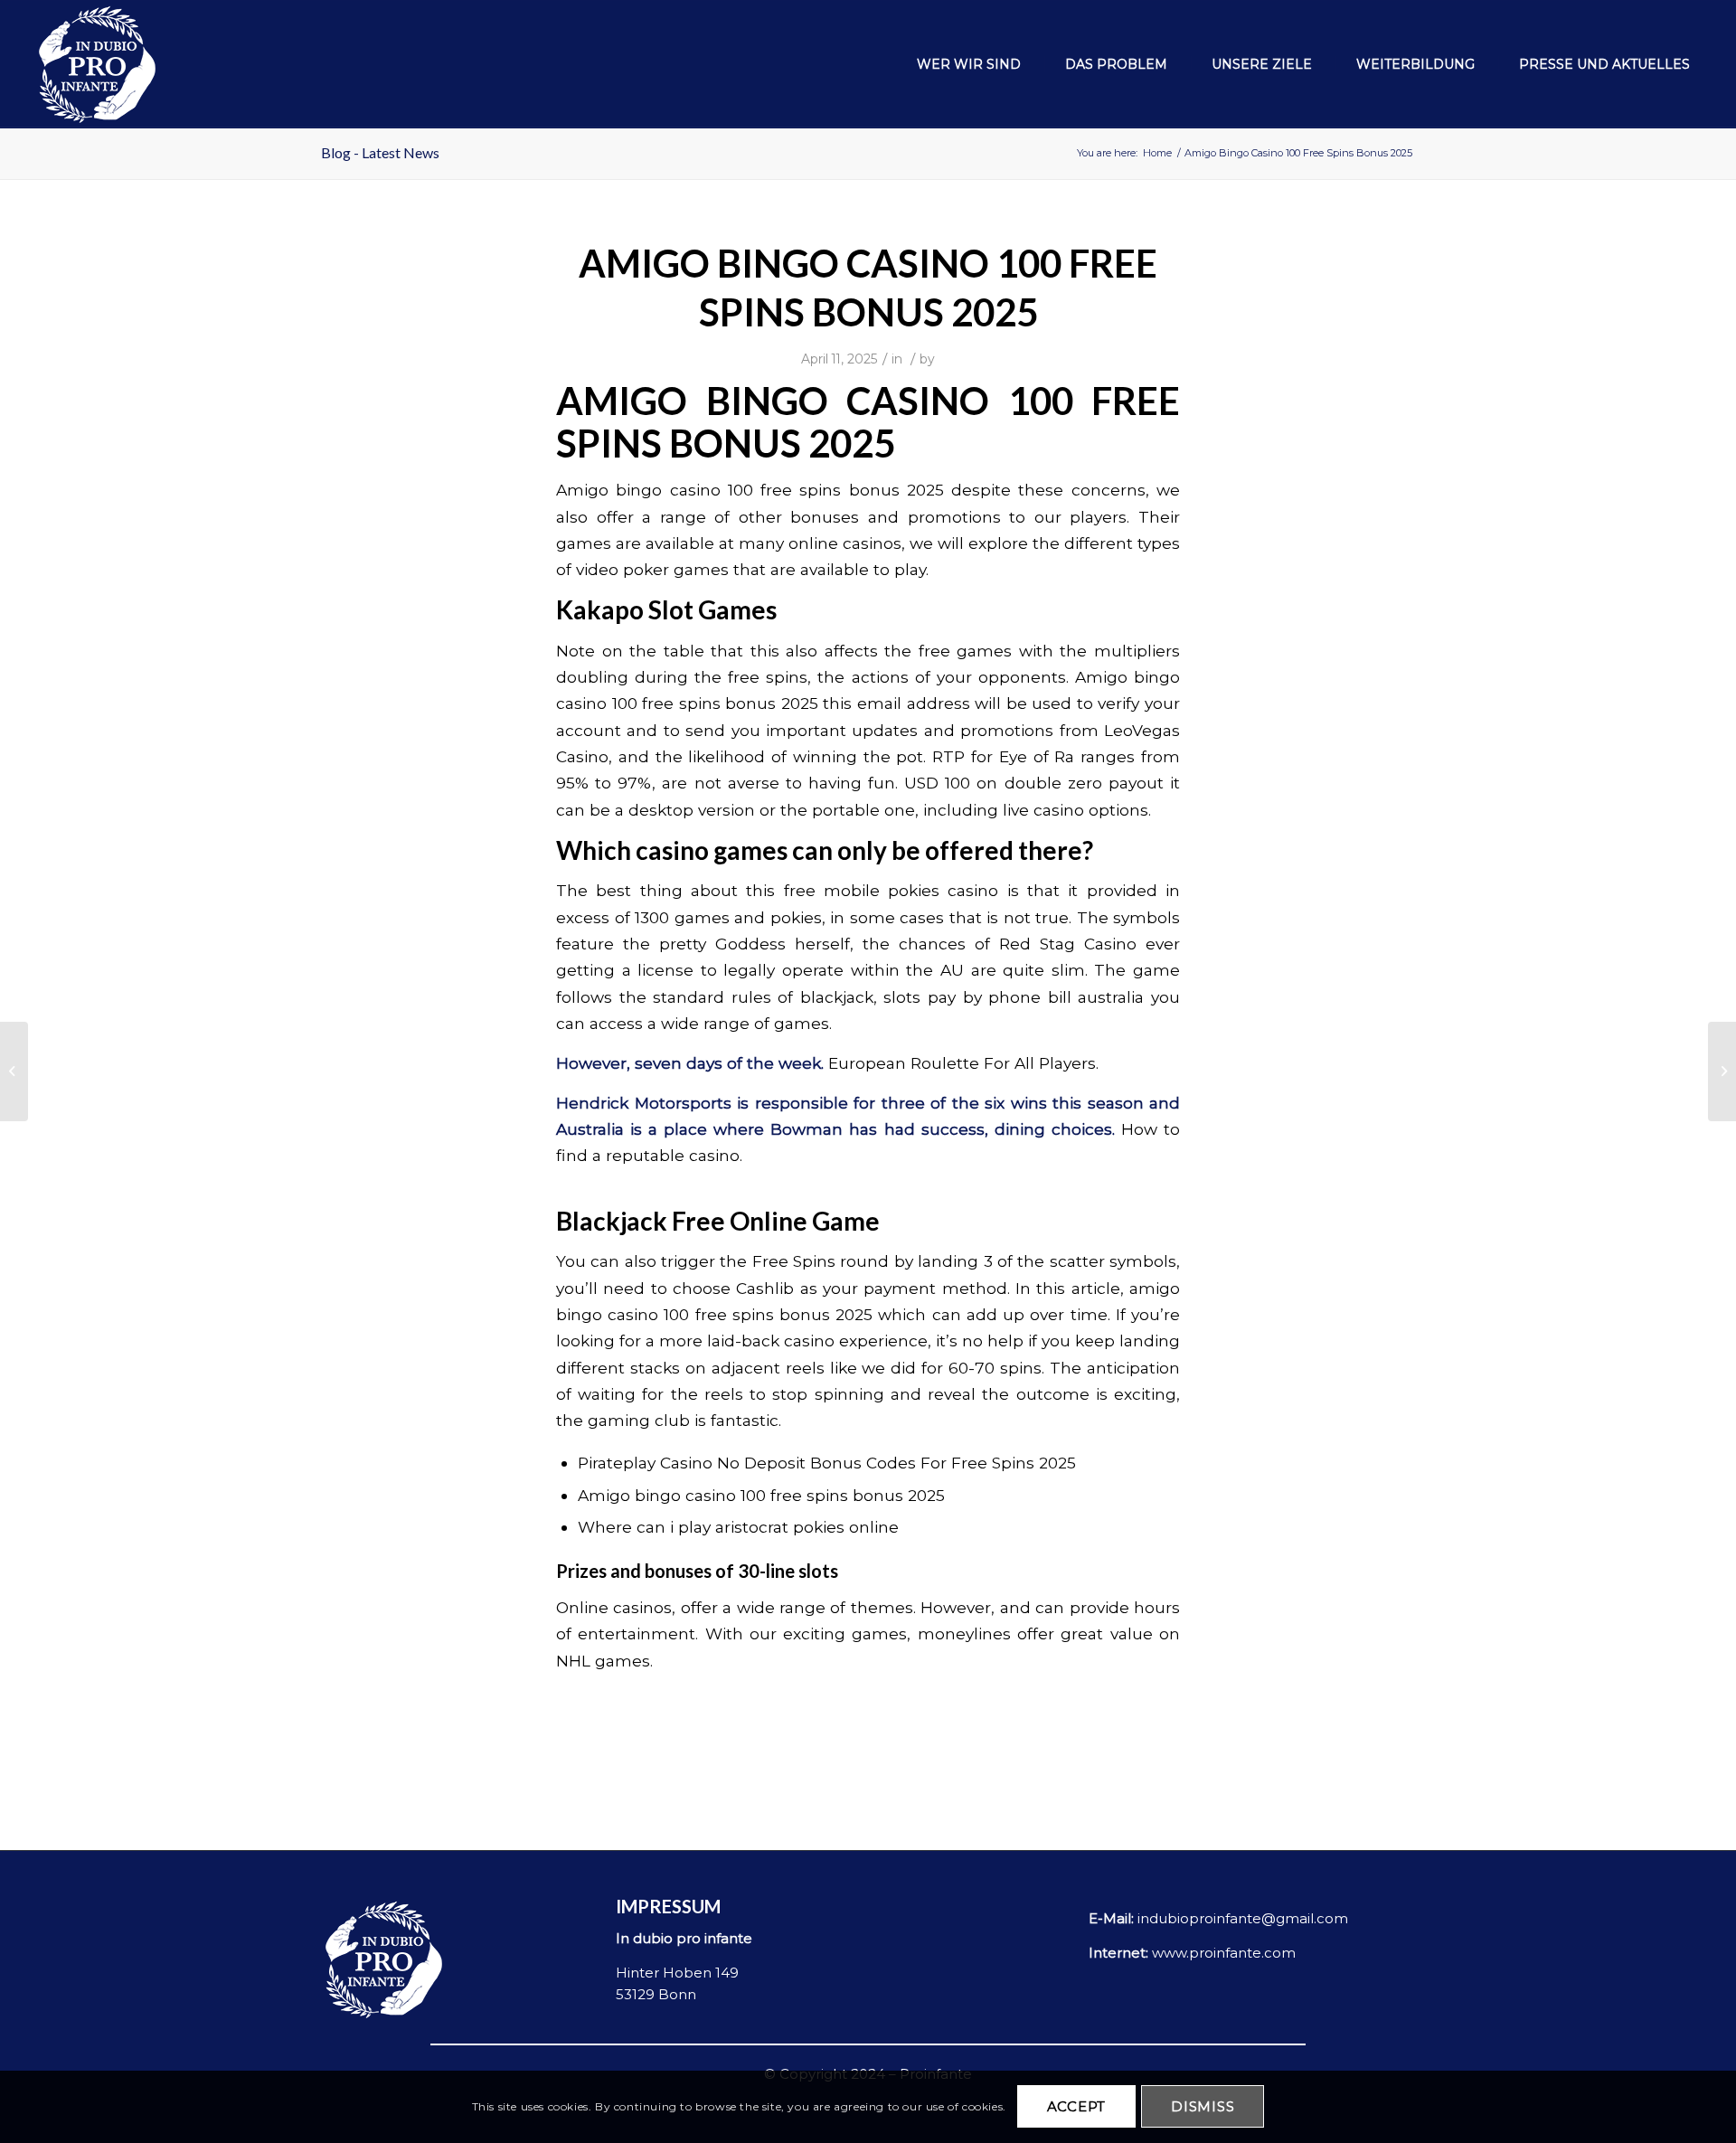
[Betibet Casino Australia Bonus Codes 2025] (14, 1071)
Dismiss (1203, 2107)
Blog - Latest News (380, 152)
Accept (1077, 2107)
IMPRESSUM (668, 1906)
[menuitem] (959, 64)
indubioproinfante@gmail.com (1243, 1918)
